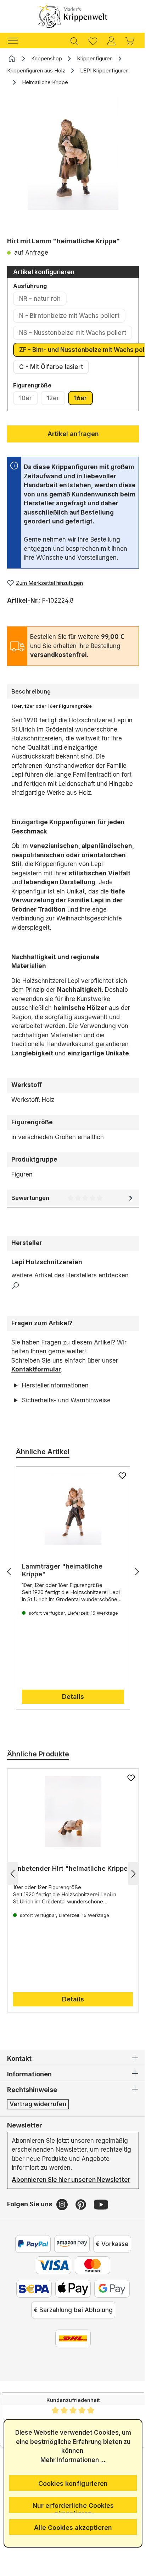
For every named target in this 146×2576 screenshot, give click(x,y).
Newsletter (25, 2152)
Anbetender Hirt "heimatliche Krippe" (59, 1900)
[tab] (73, 691)
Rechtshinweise (32, 2117)
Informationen (29, 2101)
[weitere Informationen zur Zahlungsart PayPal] (30, 2280)
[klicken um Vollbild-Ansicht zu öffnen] (73, 153)
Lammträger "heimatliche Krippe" (62, 1597)
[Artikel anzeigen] (70, 1536)
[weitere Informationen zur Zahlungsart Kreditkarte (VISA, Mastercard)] (51, 2301)
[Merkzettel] (93, 40)
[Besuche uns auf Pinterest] (82, 2240)
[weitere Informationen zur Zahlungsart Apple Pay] (71, 2325)
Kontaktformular (36, 1369)
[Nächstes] (132, 1599)
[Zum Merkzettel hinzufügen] (117, 1502)
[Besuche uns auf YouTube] (101, 2240)
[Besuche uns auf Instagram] (63, 2240)
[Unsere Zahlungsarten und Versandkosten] (71, 2375)
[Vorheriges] (9, 1599)
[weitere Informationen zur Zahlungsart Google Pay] (109, 2325)
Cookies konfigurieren (71, 2483)
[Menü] (16, 40)
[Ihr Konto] (111, 40)
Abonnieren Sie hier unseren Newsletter (54, 2211)
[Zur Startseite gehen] (73, 16)
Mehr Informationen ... (71, 2460)
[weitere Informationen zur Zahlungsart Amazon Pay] (69, 2280)
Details (71, 1724)
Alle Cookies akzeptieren (71, 2528)
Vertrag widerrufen (38, 2131)
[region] (73, 164)
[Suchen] (74, 40)
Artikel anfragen (73, 434)
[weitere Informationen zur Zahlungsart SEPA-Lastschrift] (32, 2325)
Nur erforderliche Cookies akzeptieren (70, 2507)
